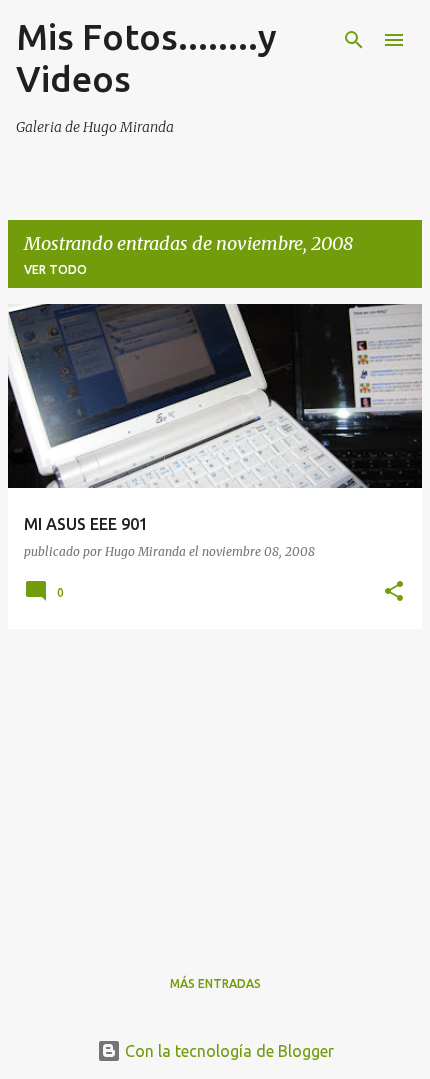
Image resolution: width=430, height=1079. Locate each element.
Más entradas (215, 983)
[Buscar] (354, 40)
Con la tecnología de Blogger (227, 1051)
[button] (394, 592)
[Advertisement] (215, 785)
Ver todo (55, 269)
